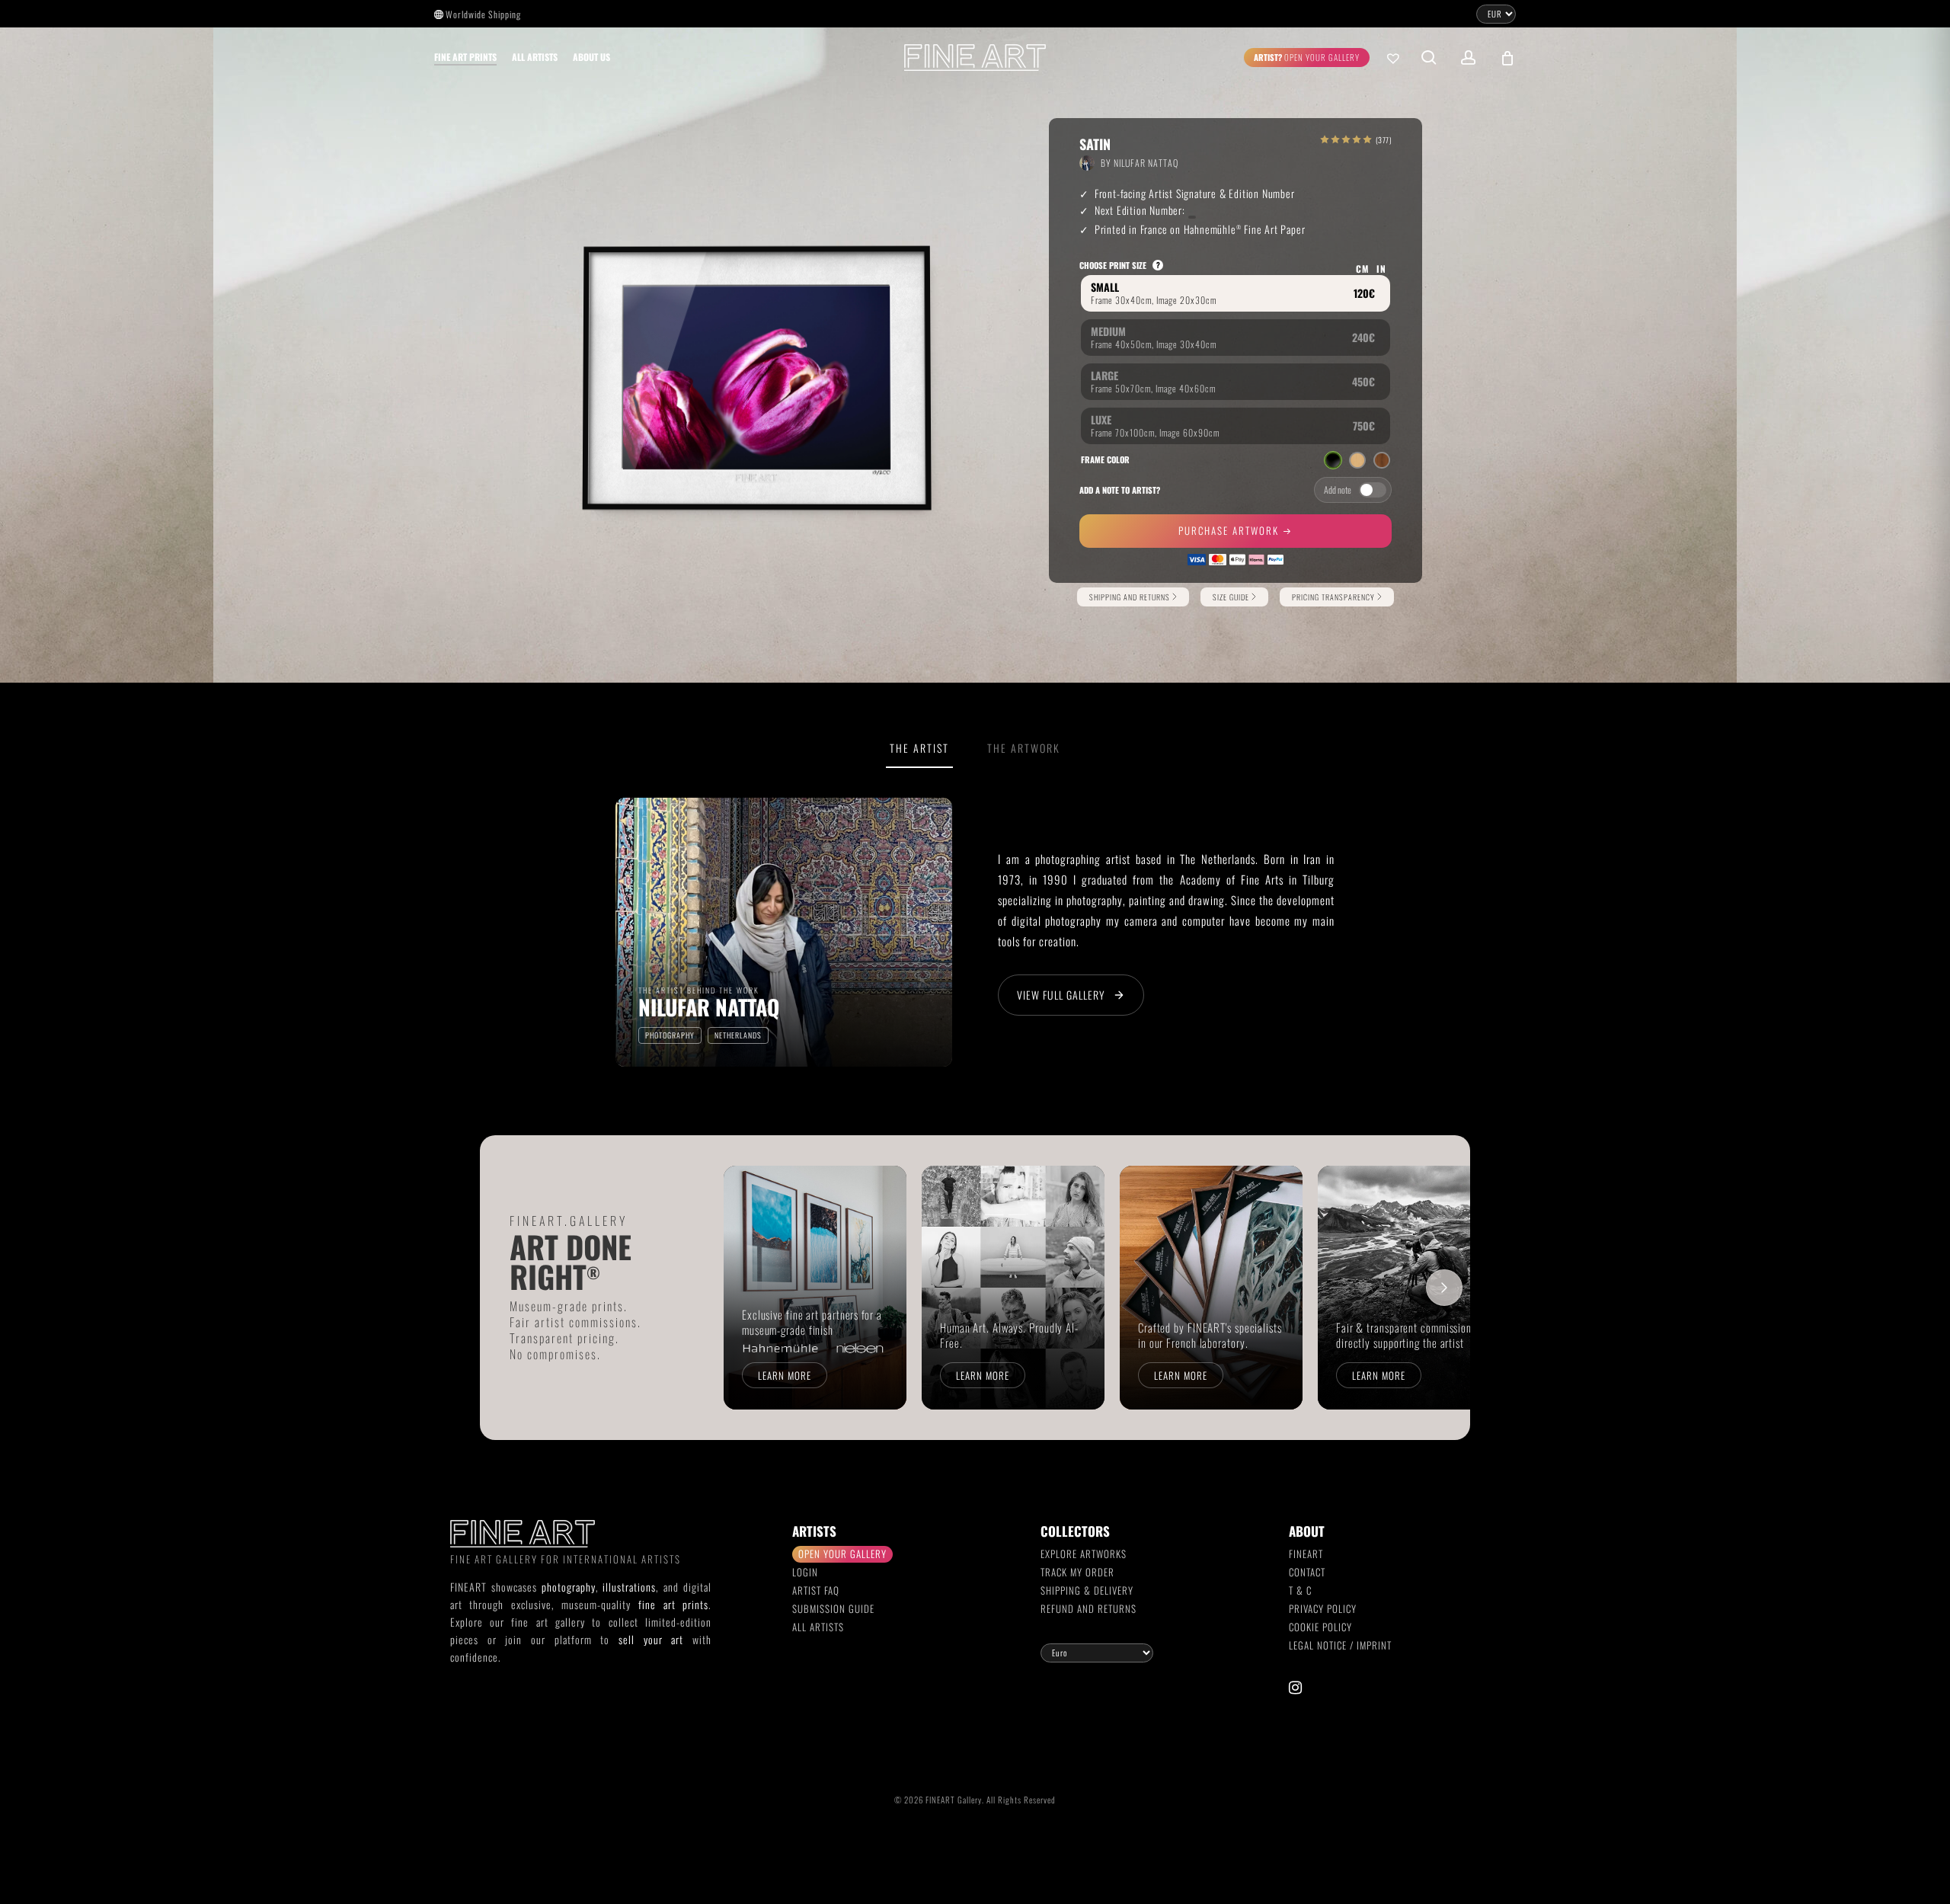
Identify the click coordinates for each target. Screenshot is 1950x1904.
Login (805, 1572)
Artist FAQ (816, 1590)
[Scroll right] (1444, 1288)
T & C (1300, 1590)
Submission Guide (833, 1608)
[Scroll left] (750, 1288)
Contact (1307, 1572)
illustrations (629, 1587)
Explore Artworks (1084, 1554)
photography (569, 1587)
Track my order (1077, 1572)
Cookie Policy (1320, 1627)
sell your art (651, 1639)
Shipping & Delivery (1087, 1590)
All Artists (818, 1627)
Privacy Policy (1323, 1608)
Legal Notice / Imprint (1340, 1645)
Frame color (1105, 459)
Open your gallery (842, 1554)
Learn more (785, 1375)
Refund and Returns (1088, 1608)
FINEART (1306, 1554)
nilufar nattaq (1146, 163)
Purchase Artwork (1231, 530)
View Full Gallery (1061, 995)
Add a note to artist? (1120, 490)
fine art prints (673, 1604)
